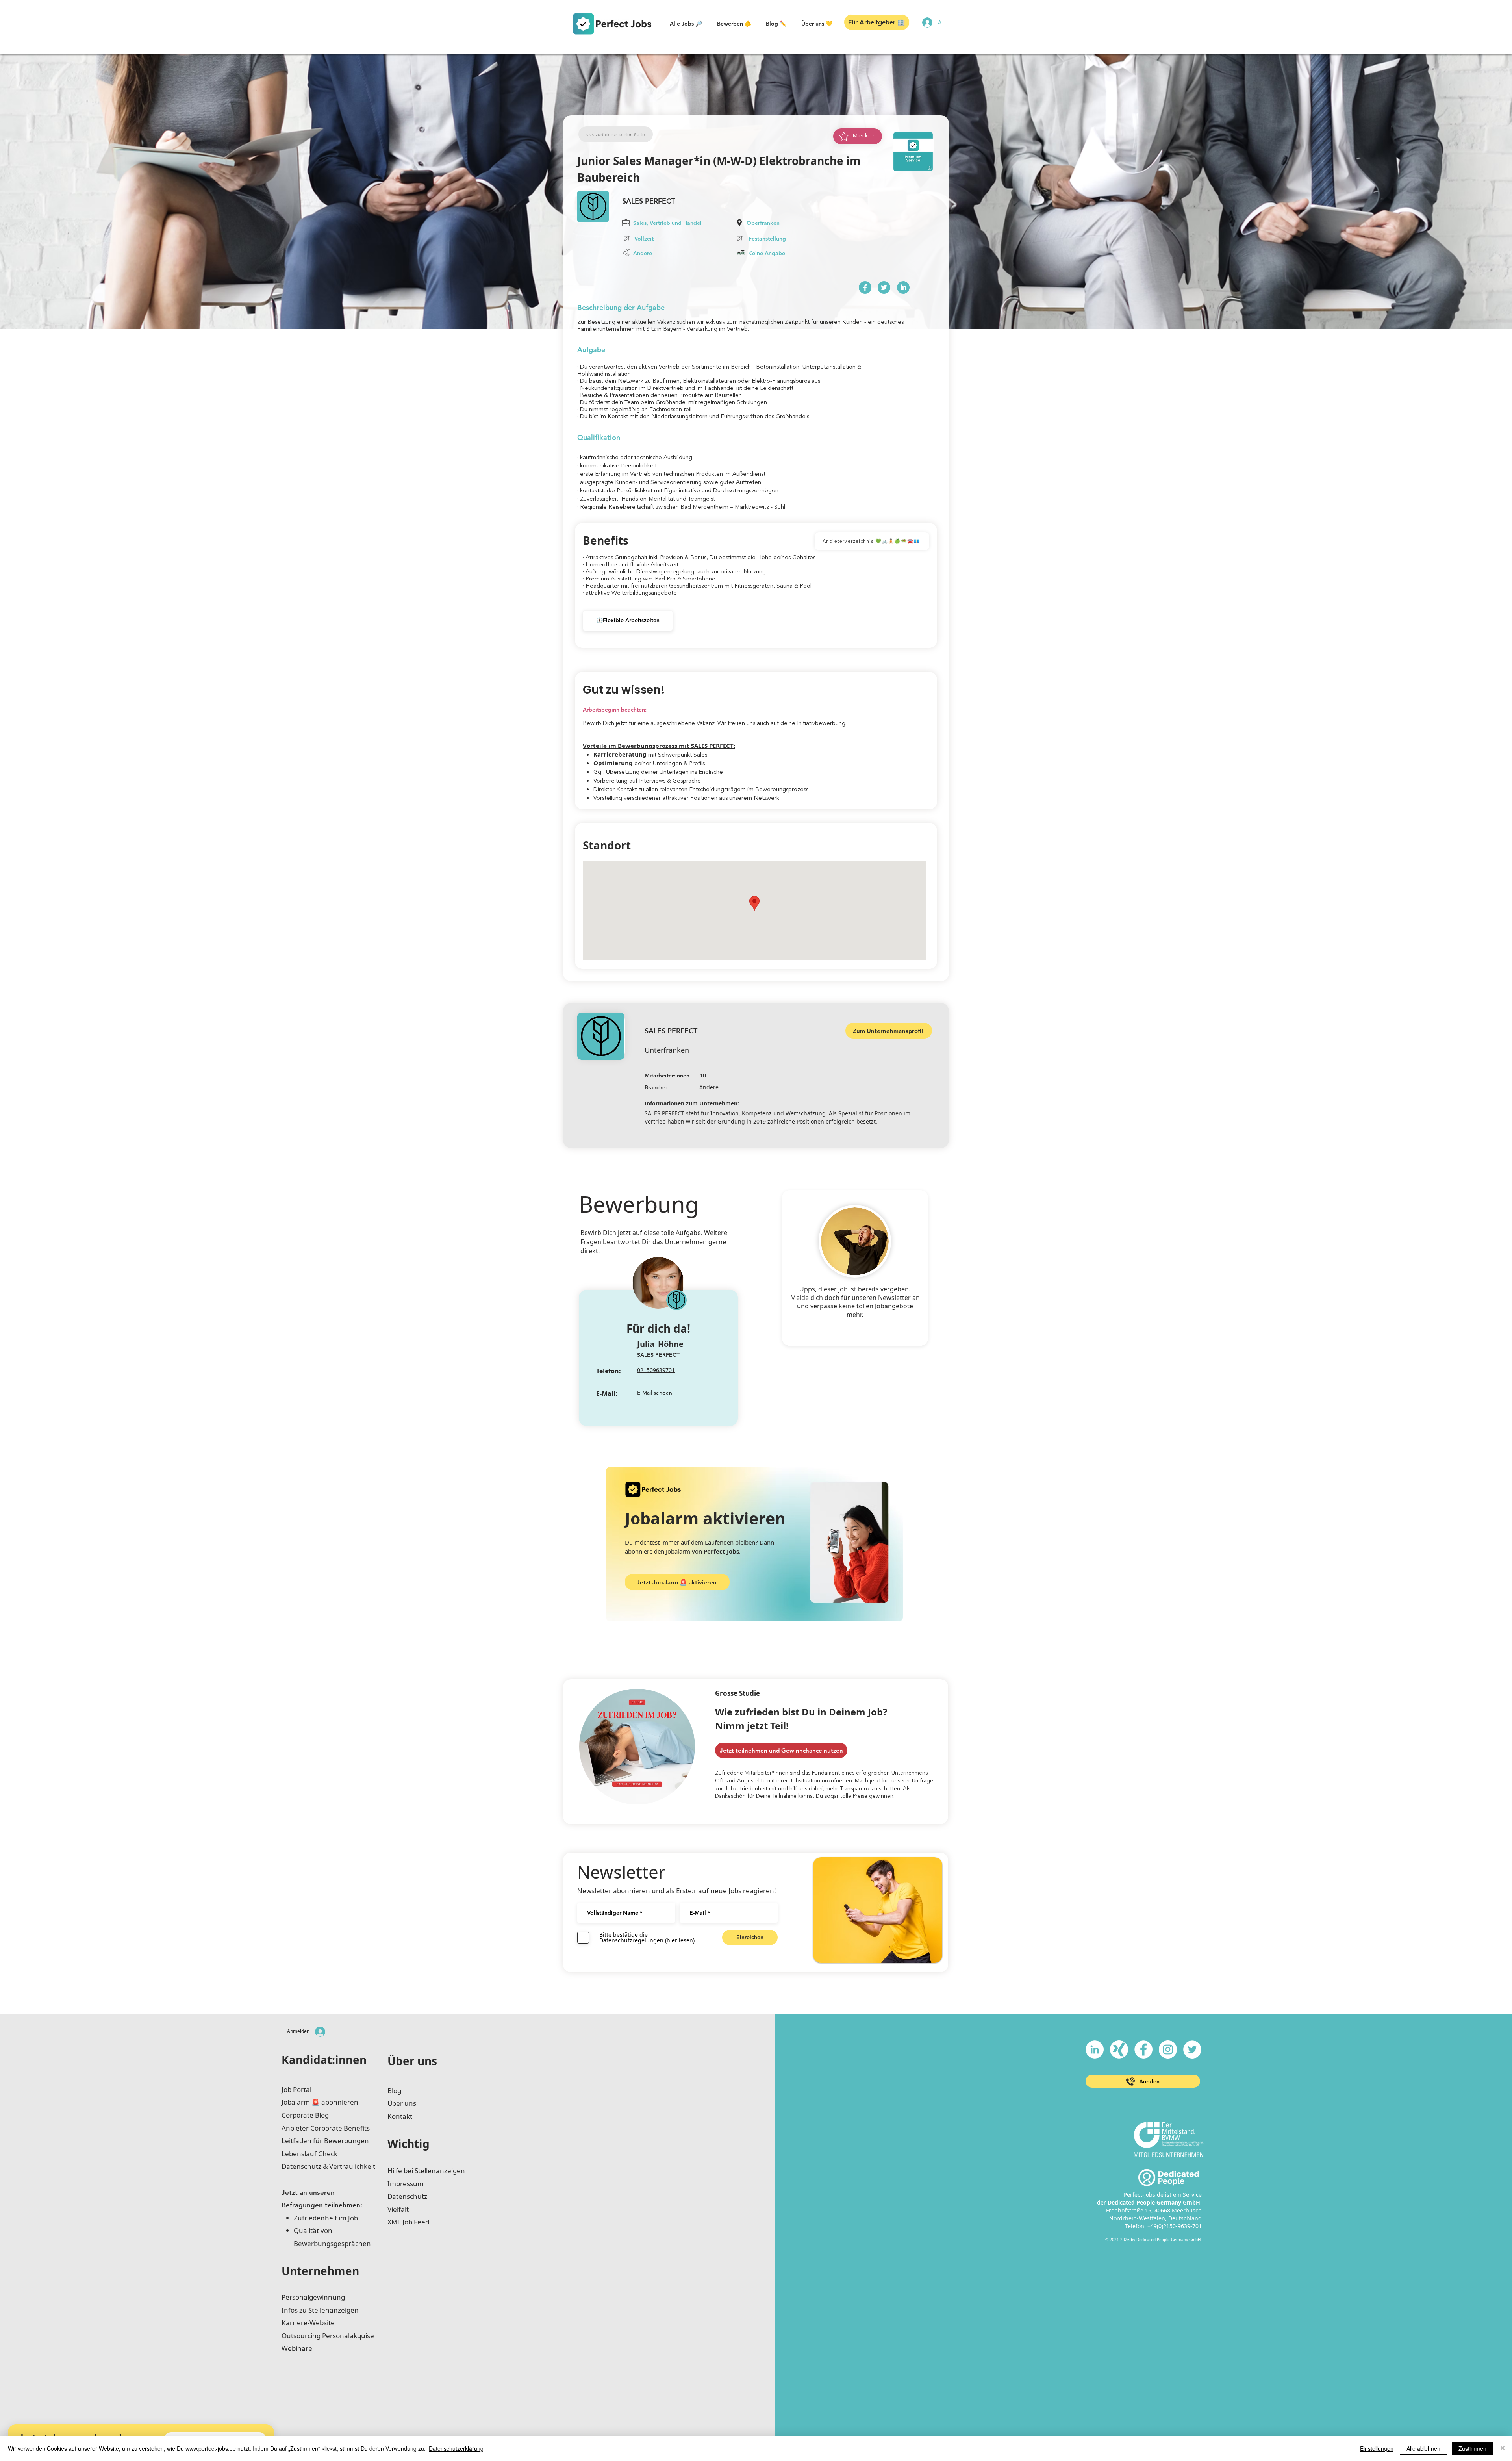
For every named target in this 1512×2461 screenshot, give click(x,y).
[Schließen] (1503, 2448)
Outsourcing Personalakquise (328, 2336)
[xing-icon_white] (1119, 2049)
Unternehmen (320, 2271)
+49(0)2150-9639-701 (1175, 2226)
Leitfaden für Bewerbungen (325, 2141)
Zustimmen (1472, 2448)
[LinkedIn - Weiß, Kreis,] (1095, 2049)
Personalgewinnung (313, 2297)
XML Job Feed (408, 2222)
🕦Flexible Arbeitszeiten (628, 620)
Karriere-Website (308, 2323)
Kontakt (400, 2116)
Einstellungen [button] (1377, 2448)
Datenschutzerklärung (456, 2448)
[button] (686, 24)
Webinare (297, 2348)
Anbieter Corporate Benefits (326, 2128)
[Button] (865, 287)
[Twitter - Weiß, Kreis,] (1192, 2049)
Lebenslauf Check (309, 2154)
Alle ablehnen (1423, 2448)
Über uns (412, 2061)
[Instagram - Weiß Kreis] (1168, 2049)
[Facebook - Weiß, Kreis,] (1143, 2049)
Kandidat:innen (324, 2060)
